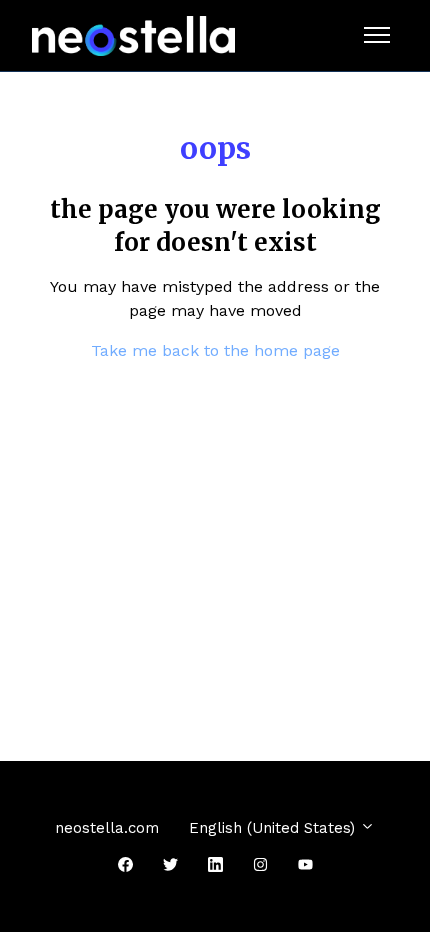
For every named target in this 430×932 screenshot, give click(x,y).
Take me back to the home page (215, 350)
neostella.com (107, 828)
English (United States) (274, 828)
